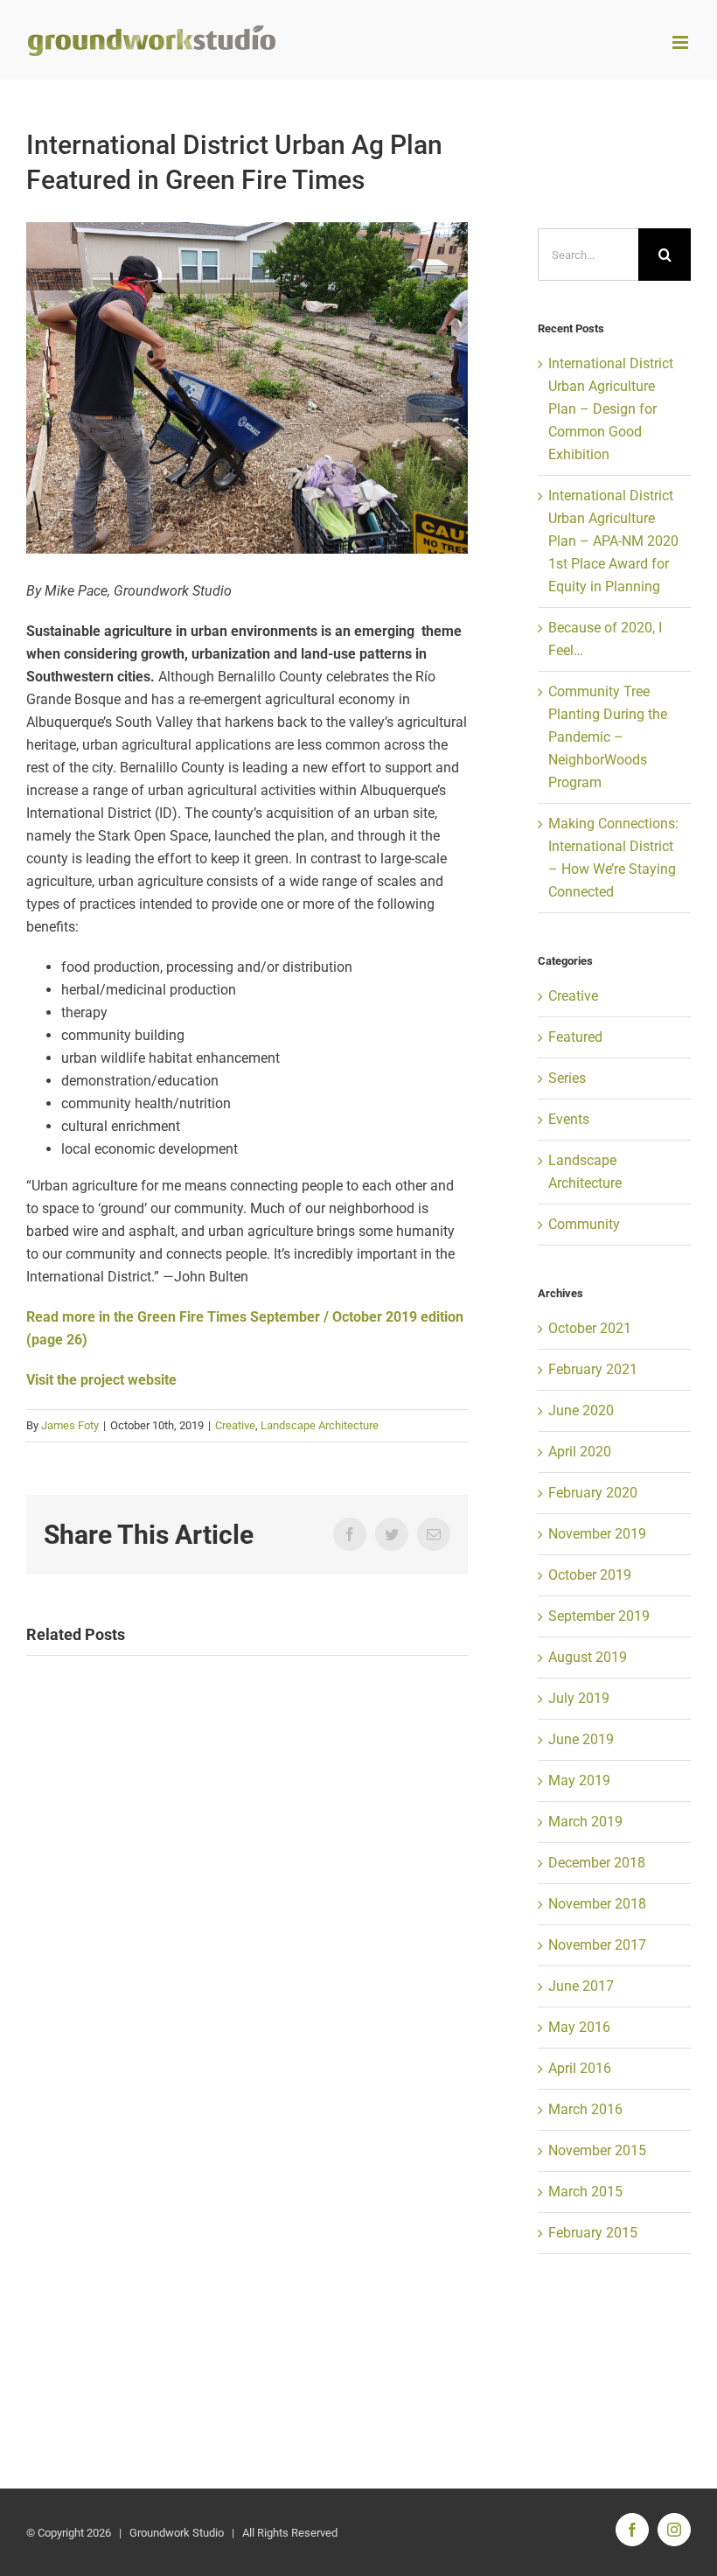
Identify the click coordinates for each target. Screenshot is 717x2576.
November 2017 (597, 1945)
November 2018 (597, 1904)
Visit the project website (101, 1380)
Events (569, 1119)
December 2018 (597, 1863)
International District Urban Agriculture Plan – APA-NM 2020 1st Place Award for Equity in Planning (613, 541)
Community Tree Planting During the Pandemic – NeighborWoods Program (608, 737)
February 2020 (593, 1493)
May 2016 (579, 2027)
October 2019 (590, 1575)
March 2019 (585, 1822)
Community (584, 1224)
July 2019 (579, 1698)
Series (567, 1078)
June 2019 (581, 1739)
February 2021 (593, 1369)
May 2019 (579, 1780)
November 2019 (597, 1534)
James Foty (70, 1425)
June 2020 (581, 1410)
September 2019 (599, 1616)
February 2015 (593, 2233)
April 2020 (580, 1452)
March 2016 (585, 2109)
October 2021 (590, 1328)
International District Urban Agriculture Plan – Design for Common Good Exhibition (611, 409)
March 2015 (585, 2192)
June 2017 (581, 1986)
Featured (575, 1037)
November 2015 (597, 2150)
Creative (235, 1425)
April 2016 (580, 2068)
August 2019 (588, 1657)
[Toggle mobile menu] (682, 42)
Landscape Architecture (320, 1425)
